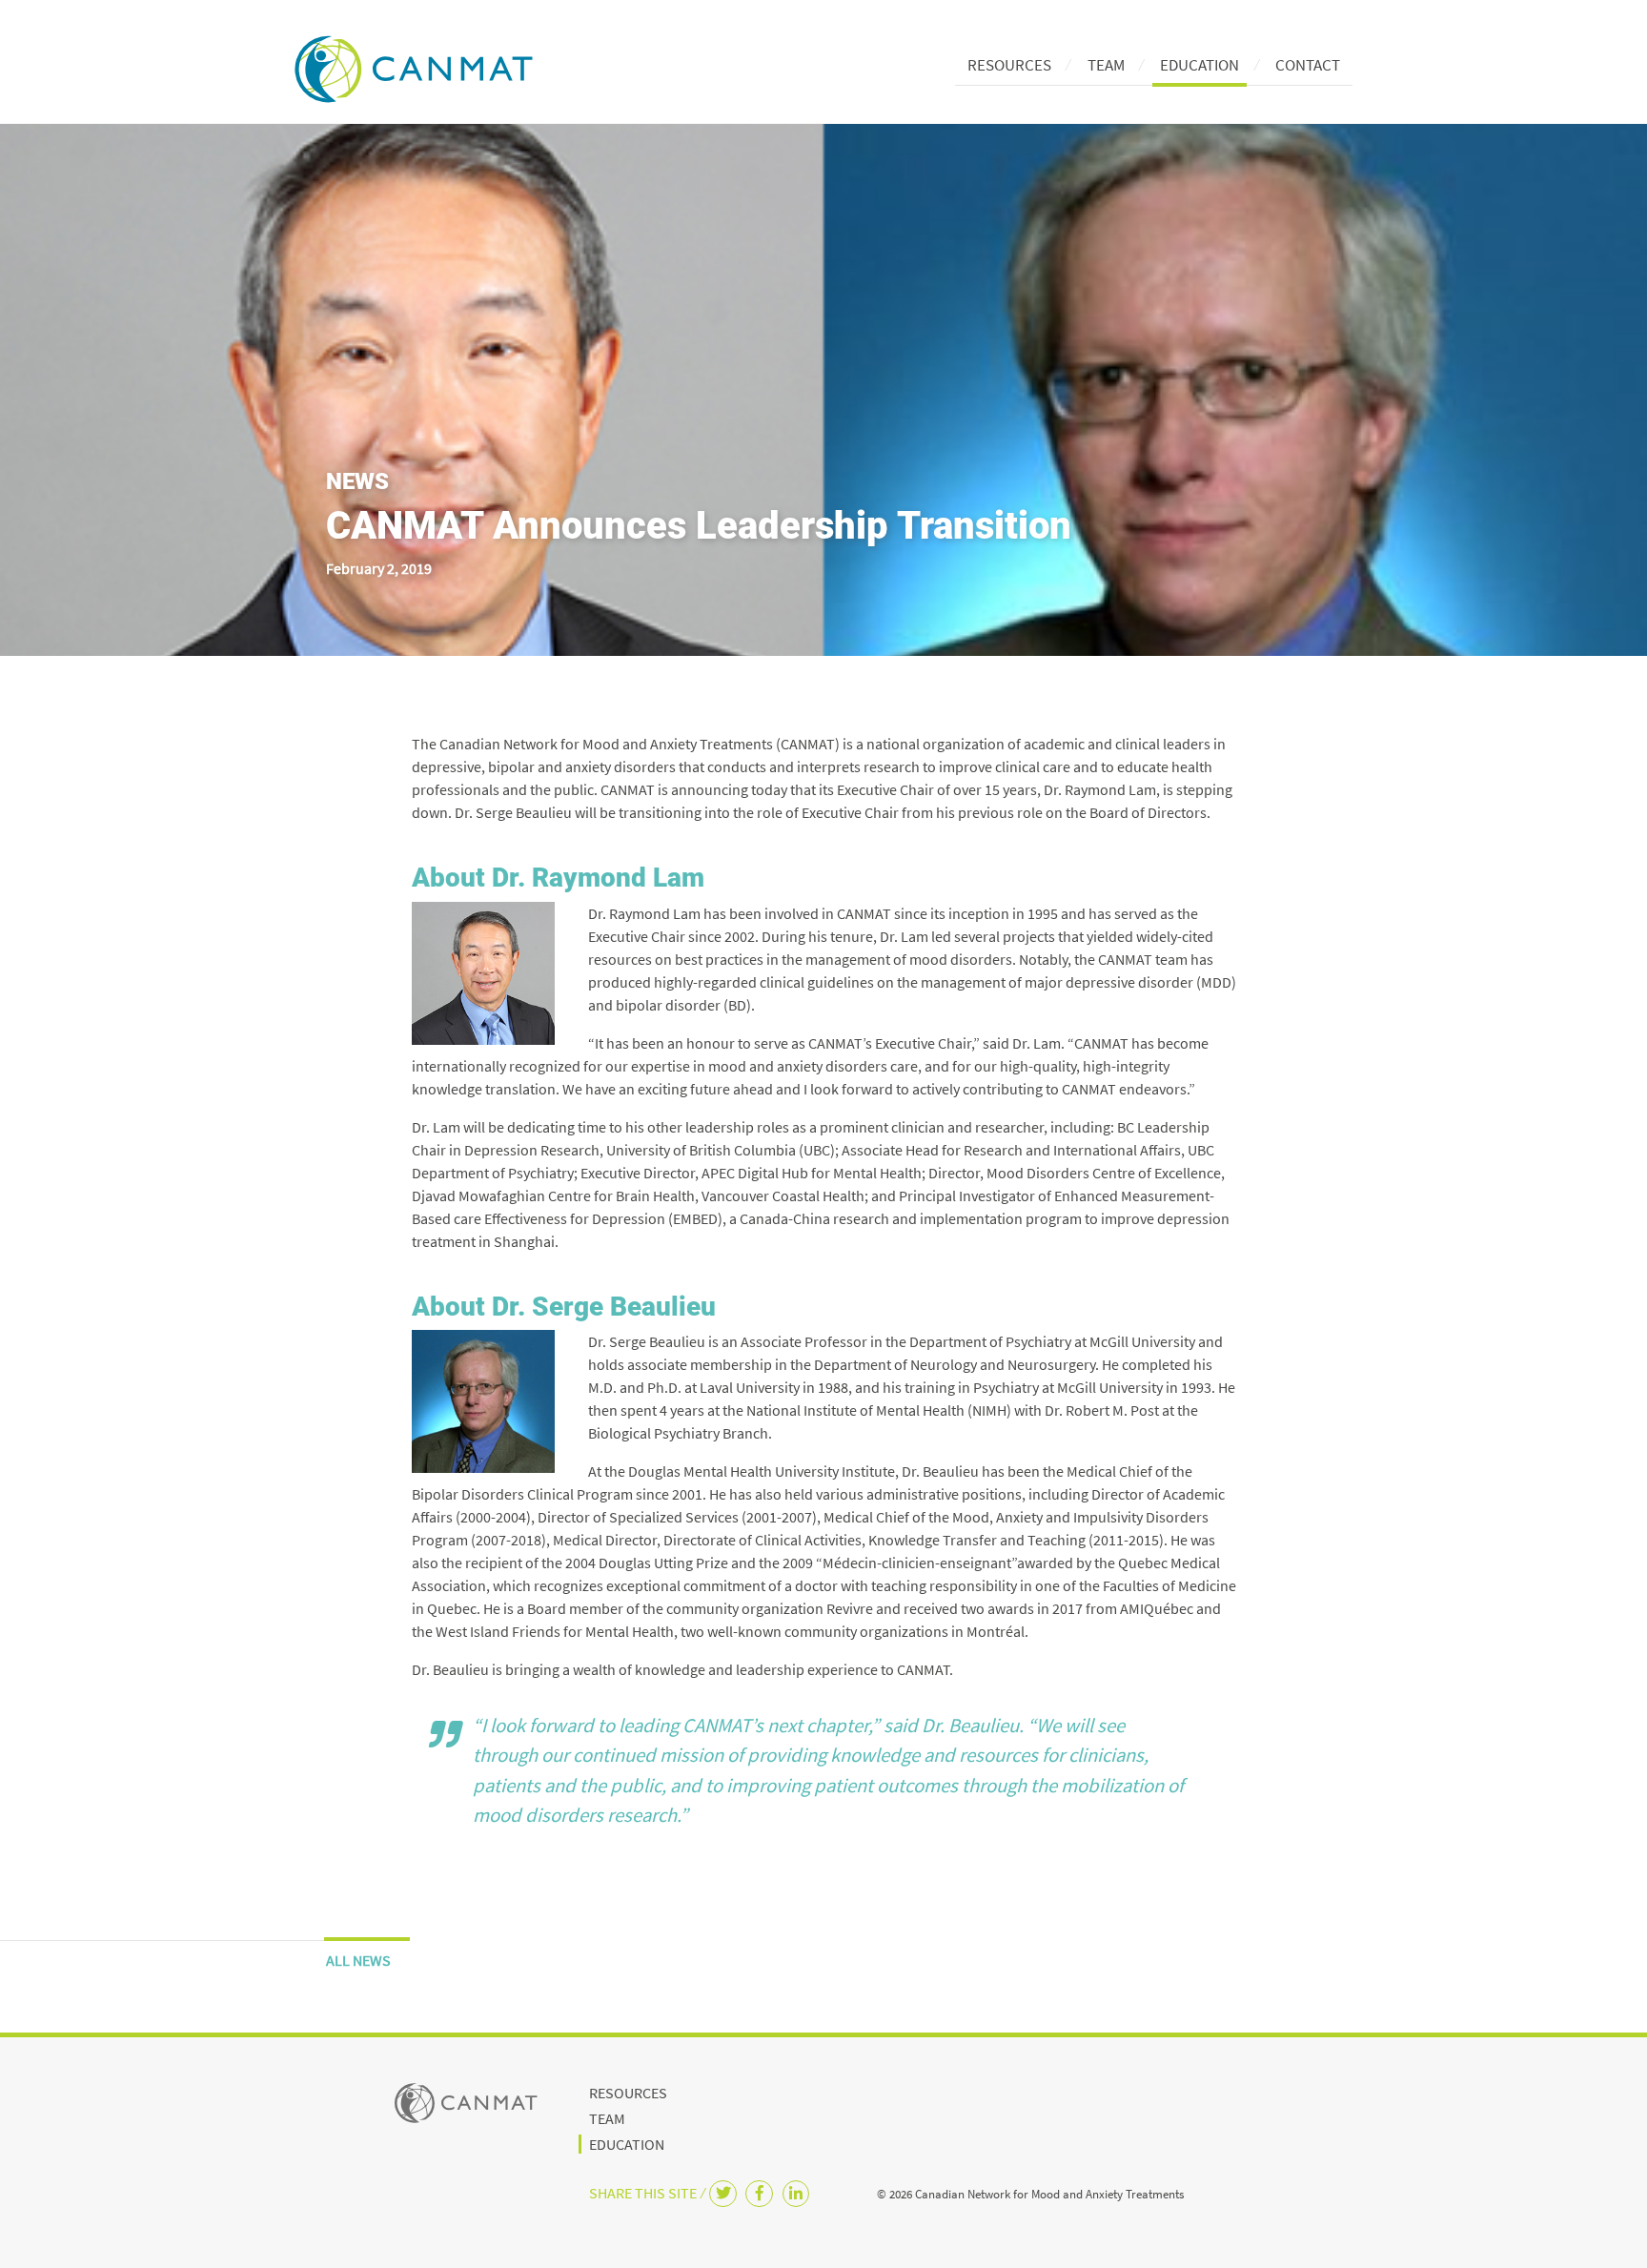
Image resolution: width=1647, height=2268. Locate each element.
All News (358, 1960)
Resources (1009, 65)
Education (1200, 65)
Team (1106, 65)
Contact (1308, 65)
